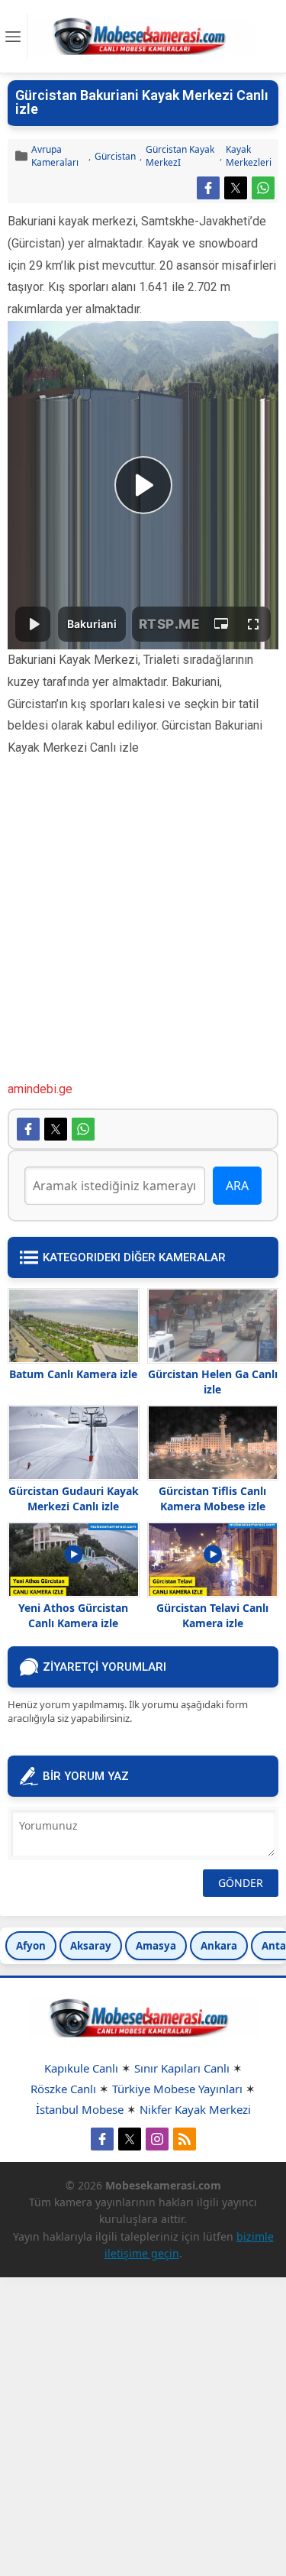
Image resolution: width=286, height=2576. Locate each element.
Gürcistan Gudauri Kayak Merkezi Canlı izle (74, 1498)
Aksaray (91, 1946)
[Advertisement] (143, 935)
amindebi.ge (40, 1089)
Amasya (156, 1946)
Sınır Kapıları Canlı (182, 2068)
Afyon (31, 1946)
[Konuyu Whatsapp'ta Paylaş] (263, 188)
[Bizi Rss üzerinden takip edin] (185, 2139)
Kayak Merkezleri (249, 156)
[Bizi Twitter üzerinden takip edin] (130, 2139)
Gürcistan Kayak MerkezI (180, 156)
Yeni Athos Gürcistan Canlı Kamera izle (73, 1615)
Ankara (219, 1946)
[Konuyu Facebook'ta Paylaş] (208, 188)
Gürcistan (115, 156)
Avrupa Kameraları (55, 156)
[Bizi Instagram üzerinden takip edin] (157, 2139)
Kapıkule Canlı (81, 2068)
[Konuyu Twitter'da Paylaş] (236, 188)
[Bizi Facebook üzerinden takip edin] (102, 2139)
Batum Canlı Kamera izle (73, 1374)
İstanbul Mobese (80, 2109)
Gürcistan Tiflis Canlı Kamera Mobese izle (212, 1498)
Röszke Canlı (63, 2089)
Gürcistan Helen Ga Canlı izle (213, 1382)
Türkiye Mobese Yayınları (177, 2089)
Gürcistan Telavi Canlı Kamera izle (212, 1615)
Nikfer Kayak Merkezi (195, 2109)
